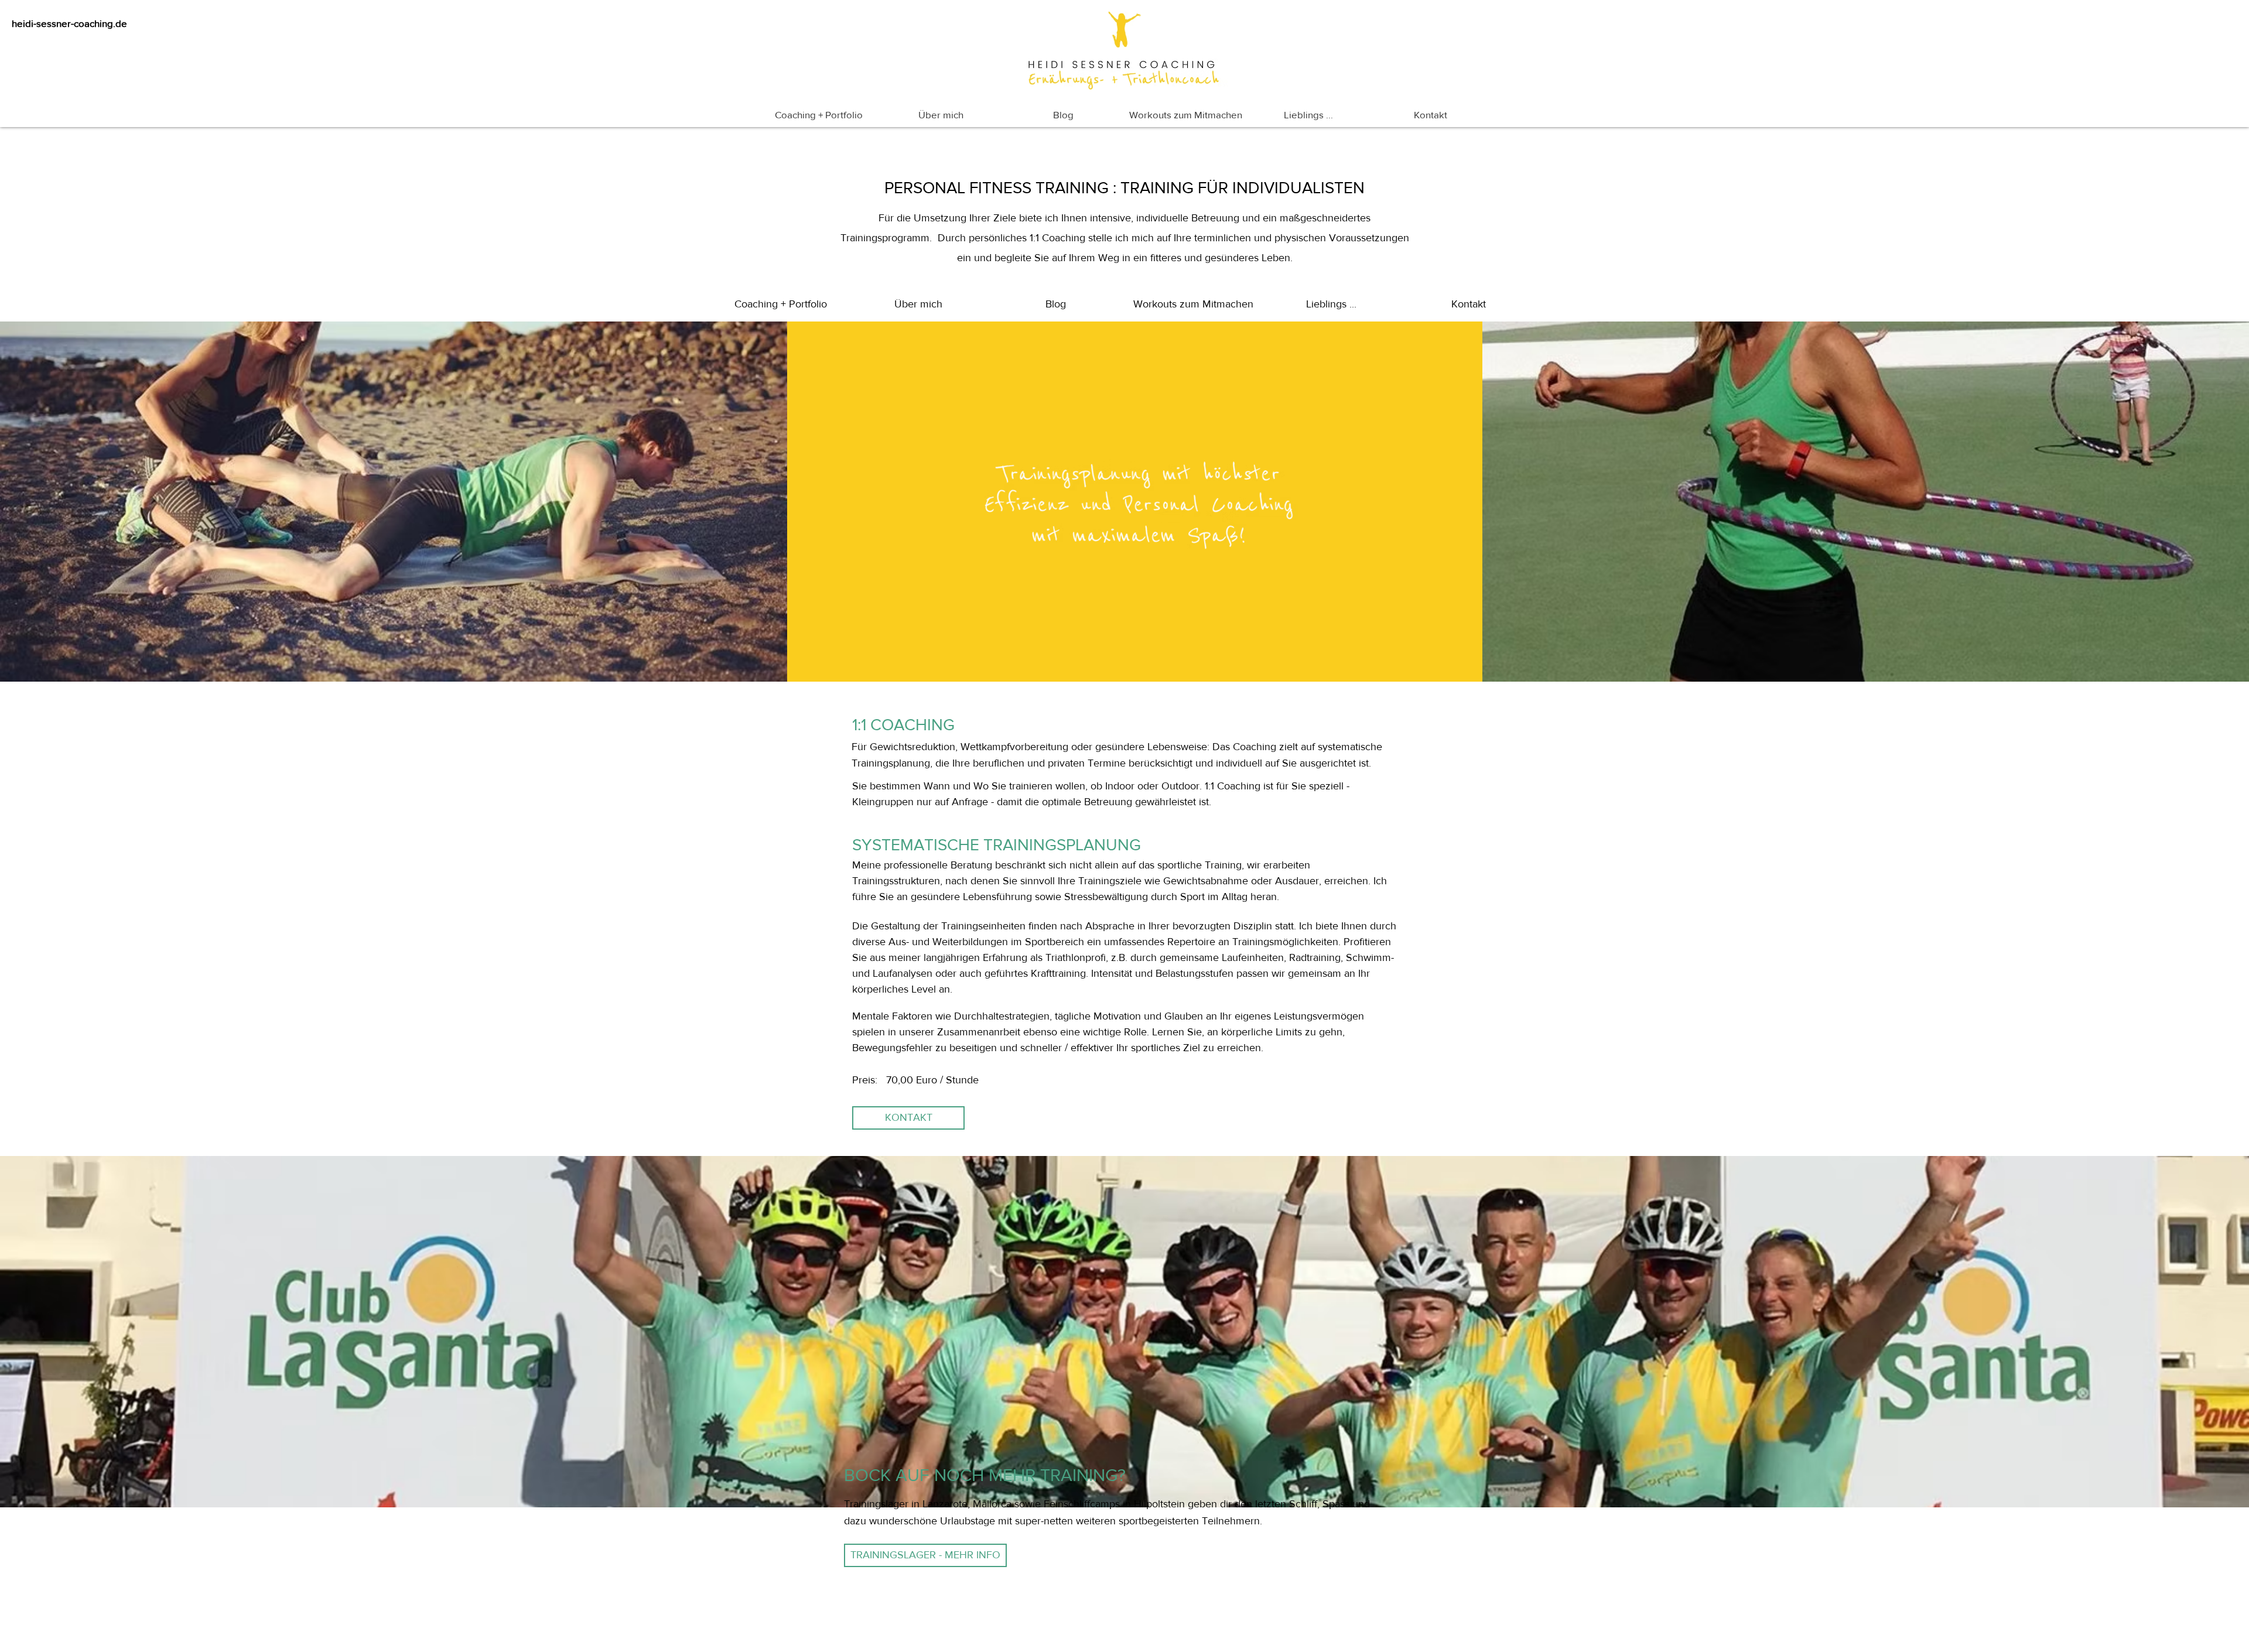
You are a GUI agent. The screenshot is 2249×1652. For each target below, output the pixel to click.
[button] (908, 1118)
